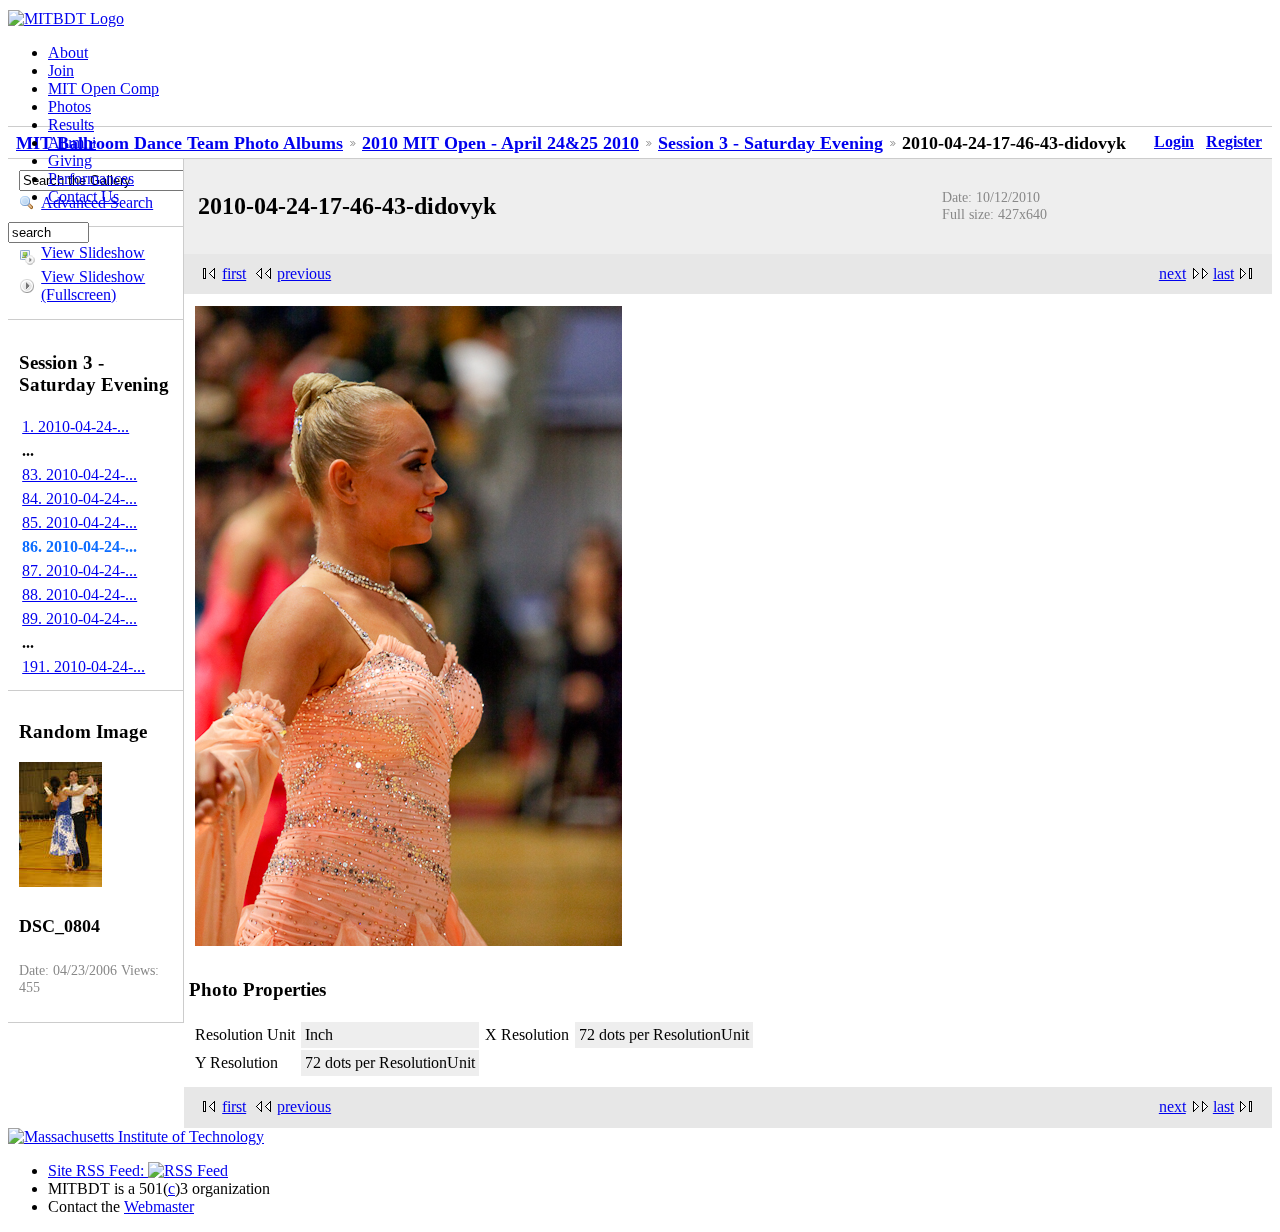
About (68, 52)
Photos (69, 106)
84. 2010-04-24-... (79, 498)
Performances (91, 178)
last (1223, 273)
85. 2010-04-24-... (79, 522)
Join (61, 70)
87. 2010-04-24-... (79, 570)
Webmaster (159, 1206)
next (1172, 273)
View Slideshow (93, 252)
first (234, 273)
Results (71, 124)
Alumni (72, 142)
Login (1174, 141)
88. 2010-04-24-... (79, 594)
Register (1234, 141)
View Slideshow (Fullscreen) (93, 285)
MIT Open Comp (103, 88)
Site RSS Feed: (98, 1170)
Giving (70, 160)
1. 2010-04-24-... (75, 426)
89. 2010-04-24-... (79, 618)
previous (304, 273)
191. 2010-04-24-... (83, 666)
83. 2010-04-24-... (79, 474)
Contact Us (83, 196)
